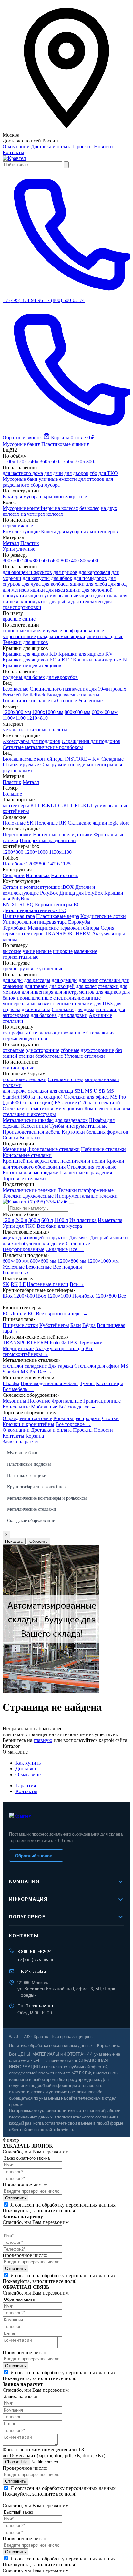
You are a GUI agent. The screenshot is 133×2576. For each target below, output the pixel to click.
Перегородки (17, 835)
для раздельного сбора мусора (58, 482)
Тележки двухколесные (28, 1196)
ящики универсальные (53, 596)
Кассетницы (35, 1126)
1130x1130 (60, 852)
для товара (36, 986)
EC (6, 1313)
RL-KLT (84, 805)
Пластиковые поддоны (29, 1464)
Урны (9, 1226)
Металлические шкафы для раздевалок (45, 1120)
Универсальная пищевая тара (35, 922)
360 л (34, 1220)
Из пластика (83, 1220)
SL (22, 904)
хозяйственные (54, 1004)
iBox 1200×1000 (54, 1296)
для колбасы (55, 584)
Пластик (30, 543)
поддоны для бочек (24, 677)
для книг (88, 980)
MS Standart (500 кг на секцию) (58, 1094)
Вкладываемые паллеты (73, 695)
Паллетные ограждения (86, 1173)
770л (80, 462)
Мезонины (14, 1149)
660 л (47, 1220)
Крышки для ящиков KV (86, 654)
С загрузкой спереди (63, 765)
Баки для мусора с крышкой (33, 497)
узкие (29, 951)
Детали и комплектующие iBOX (38, 887)
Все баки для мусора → (63, 1226)
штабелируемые (44, 631)
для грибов (65, 572)
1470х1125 (59, 864)
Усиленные (90, 700)
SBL (79, 1091)
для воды (13, 980)
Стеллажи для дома (73, 1009)
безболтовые (49, 1056)
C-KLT (66, 805)
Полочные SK (18, 823)
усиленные (51, 969)
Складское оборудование (31, 1521)
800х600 (89, 561)
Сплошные (78, 1243)
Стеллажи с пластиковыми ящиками (43, 1108)
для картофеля (94, 572)
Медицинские (18, 1348)
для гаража (15, 1091)
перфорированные (84, 631)
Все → (76, 1249)
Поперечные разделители (48, 840)
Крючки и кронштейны (28, 1424)
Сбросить (39, 1541)
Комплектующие (21, 531)
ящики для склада (99, 596)
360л (45, 462)
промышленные (34, 998)
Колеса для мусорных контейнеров (79, 531)
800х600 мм (77, 712)
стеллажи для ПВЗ (92, 1004)
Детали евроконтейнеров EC (34, 910)
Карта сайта (109, 2045)
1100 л (61, 1220)
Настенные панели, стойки (63, 835)
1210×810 (37, 718)
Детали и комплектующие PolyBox (49, 890)
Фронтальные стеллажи (54, 1149)
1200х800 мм (17, 712)
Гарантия (26, 1785)
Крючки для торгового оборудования (63, 1164)
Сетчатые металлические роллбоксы (43, 747)
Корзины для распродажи (31, 1173)
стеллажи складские (25, 1366)
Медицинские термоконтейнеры (64, 928)
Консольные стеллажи (27, 1155)
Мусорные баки (22, 1453)
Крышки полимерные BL (101, 660)
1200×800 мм (72, 1261)
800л (91, 462)
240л (33, 462)
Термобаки (15, 928)
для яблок (62, 578)
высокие (12, 951)
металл (10, 730)
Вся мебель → (18, 1389)
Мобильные (44, 1407)
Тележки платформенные (86, 1190)
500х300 (31, 561)
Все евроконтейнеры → (62, 1313)
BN (6, 904)
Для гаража (61, 1366)
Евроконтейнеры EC (58, 904)
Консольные (16, 1407)
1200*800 (13, 852)
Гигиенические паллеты (29, 700)
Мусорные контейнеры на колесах (40, 508)
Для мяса (79, 1238)
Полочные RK (51, 823)
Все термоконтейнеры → (48, 1351)
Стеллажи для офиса (86, 1097)
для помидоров (90, 578)
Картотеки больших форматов (95, 1132)
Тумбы (87, 1383)
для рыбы (60, 601)
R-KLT (49, 805)
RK (14, 1284)
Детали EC (23, 1313)
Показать (14, 1541)
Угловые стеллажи (85, 1056)
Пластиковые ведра (58, 916)
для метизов (16, 590)
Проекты (83, 147)
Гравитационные (102, 1401)
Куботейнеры (54, 1325)
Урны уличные (19, 549)
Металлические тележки (30, 1190)
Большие (12, 794)
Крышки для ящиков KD (30, 654)
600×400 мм (16, 1261)
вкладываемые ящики (61, 636)
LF (22, 1284)
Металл (11, 543)
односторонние (42, 1050)
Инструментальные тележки (86, 1196)
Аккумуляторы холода (59, 1348)
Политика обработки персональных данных (51, 2045)
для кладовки (73, 1015)
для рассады (37, 980)
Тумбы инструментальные (78, 1126)
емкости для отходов (82, 479)
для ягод (117, 584)
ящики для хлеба (88, 584)
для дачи (54, 473)
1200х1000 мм (48, 712)
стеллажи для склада (50, 1091)
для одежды (65, 980)
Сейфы (10, 1138)
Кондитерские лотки (103, 916)
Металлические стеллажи (32, 1509)
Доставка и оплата (51, 147)
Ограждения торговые (92, 1167)
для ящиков (108, 992)
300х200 (12, 561)
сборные (70, 1050)
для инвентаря (37, 992)
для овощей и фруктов (27, 572)
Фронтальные (67, 1401)
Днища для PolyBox (81, 893)
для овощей (62, 986)
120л (22, 462)
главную (43, 1740)
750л (68, 462)
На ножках (38, 875)
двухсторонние (97, 1050)
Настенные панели (48, 1284)
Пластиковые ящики (27, 1476)
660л (56, 462)
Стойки (110, 1418)
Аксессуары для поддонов (31, 741)
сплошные (14, 631)
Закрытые (76, 497)
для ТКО (108, 473)
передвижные (18, 526)
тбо (93, 473)
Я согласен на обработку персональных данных (63, 2205)
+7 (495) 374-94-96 (47, 1202)
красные (12, 619)
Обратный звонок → (36, 1856)
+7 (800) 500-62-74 (64, 300)
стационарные (18, 1068)
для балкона (44, 1015)
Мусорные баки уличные (30, 479)
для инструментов (75, 992)
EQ (30, 904)
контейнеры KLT (21, 805)
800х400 (70, 561)
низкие (44, 951)
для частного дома (23, 473)
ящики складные (105, 636)
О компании (16, 147)
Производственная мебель (31, 1132)
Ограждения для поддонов (91, 741)
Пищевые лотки (20, 1325)
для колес (86, 986)
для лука (31, 584)
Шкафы (11, 1383)
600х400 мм (105, 712)
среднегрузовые (20, 969)
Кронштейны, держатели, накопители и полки (54, 1161)
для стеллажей (87, 601)
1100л (9, 462)
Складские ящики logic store (99, 823)
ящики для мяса (48, 590)
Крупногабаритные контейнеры (38, 1487)
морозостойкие (19, 636)
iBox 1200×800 (19, 1296)
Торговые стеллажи (24, 1178)
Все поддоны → (71, 1267)
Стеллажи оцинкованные (57, 1033)
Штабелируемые (21, 765)
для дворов (76, 473)
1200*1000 (36, 852)
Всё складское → (77, 1407)
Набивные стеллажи (103, 1149)
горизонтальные (20, 957)
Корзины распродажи (77, 1418)
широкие (63, 951)
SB (102, 1091)
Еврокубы (79, 922)
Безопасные (15, 689)
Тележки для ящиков (25, 642)
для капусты (36, 578)
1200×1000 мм (103, 1261)
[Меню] (71, 1203)
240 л (21, 1220)
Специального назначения (59, 689)
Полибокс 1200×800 (94, 1296)
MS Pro (29, 1372)
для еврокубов (62, 677)
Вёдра (89, 1325)
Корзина (35, 1436)
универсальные (20, 1004)
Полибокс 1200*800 (25, 864)
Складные (113, 759)
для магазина (36, 1009)
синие (29, 619)
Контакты (13, 152)
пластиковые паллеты (43, 730)
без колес (89, 508)
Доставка (26, 1769)
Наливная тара (19, 916)
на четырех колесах (42, 514)
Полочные (39, 1401)
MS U (91, 1091)
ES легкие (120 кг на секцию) (87, 1103)
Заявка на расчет (21, 1442)
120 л (8, 1220)
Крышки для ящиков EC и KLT (37, 660)
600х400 (50, 561)
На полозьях (65, 875)
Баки (76, 1325)
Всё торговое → (73, 1424)
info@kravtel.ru (32, 1971)
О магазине (28, 1774)
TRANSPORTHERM (26, 1343)
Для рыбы (101, 1238)
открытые (13, 1050)
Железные (14, 1267)
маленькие (86, 951)
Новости (103, 147)
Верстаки (30, 1138)
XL (15, 904)
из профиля (15, 1033)
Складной (14, 875)
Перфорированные (23, 1249)
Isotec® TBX (64, 1343)
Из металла (110, 1220)
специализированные (77, 998)
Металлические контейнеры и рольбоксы (47, 1498)
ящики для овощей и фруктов (35, 1238)
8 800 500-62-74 (35, 1951)
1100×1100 (14, 718)
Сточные (67, 700)
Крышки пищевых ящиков (32, 666)
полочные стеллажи (25, 1079)
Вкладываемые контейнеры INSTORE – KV (51, 759)
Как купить (28, 1763)
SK (6, 1284)
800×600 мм (43, 1261)
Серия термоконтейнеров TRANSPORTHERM (58, 931)
